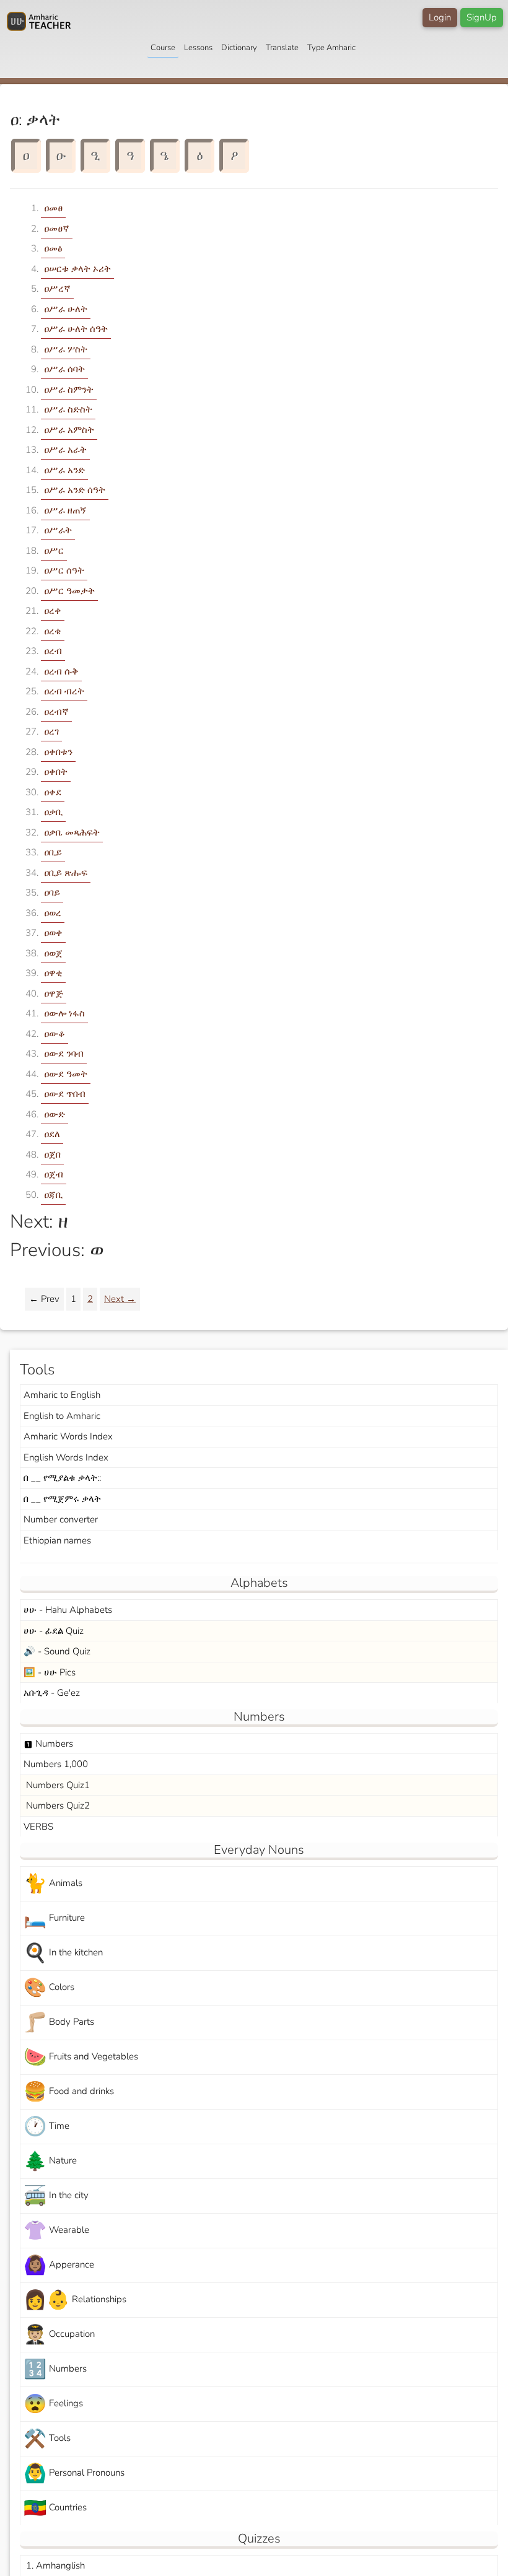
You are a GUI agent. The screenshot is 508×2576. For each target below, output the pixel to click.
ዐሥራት (58, 530)
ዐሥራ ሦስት (66, 349)
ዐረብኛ (56, 712)
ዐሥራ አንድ (64, 470)
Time (46, 2127)
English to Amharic (62, 1416)
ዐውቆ (55, 1034)
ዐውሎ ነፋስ (64, 1013)
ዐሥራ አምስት (69, 430)
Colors (49, 1988)
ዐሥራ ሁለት (66, 309)
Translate (282, 48)
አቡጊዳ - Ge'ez (52, 1693)
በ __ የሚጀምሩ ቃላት (62, 1499)
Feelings (53, 2404)
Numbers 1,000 (56, 1764)
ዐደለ (52, 1134)
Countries (55, 2508)
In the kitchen (63, 1953)
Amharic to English (62, 1395)
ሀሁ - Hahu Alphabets (68, 1610)
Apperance (59, 2265)
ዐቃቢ (53, 812)
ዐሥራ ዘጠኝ (65, 510)
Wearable (56, 2231)
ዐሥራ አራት (65, 450)
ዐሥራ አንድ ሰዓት (75, 490)
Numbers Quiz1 (57, 1785)
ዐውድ (55, 1114)
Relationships (75, 2300)
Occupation (59, 2335)
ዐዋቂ (53, 973)
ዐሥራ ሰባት (64, 369)
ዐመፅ (53, 248)
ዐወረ (53, 913)
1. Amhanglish (54, 2565)
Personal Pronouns (74, 2473)
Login (440, 17)
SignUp (482, 17)
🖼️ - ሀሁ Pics (50, 1672)
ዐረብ (53, 651)
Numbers (48, 1744)
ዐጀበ (52, 1155)
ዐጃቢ (53, 1195)
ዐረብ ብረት (64, 691)
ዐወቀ (53, 933)
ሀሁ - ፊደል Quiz (54, 1631)
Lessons (198, 48)
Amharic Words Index (68, 1436)
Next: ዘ (39, 1222)
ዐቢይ (53, 852)
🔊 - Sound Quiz (57, 1651)
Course (163, 48)
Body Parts (59, 2023)
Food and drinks (69, 2092)
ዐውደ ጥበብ (65, 1094)
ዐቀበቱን (58, 752)
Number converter (61, 1519)
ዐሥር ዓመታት (69, 591)
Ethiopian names (57, 1540)
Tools (47, 2439)
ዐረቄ (53, 631)
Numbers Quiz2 (57, 1805)
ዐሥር (54, 551)
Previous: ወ (57, 1250)
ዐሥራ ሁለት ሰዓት (76, 329)
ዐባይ (52, 893)
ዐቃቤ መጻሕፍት (72, 832)
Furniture (54, 1919)
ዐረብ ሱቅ (61, 671)
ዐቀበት (56, 772)
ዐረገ (51, 731)
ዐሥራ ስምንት (69, 390)
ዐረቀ (53, 611)
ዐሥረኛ (57, 289)
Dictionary (239, 48)
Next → (120, 1299)
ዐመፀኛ (57, 229)
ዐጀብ (54, 1174)
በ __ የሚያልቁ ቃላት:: (62, 1478)
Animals (53, 1884)
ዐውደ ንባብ (64, 1054)
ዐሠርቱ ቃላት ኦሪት (77, 269)
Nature (50, 2161)
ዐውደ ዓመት (66, 1074)
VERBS (38, 1827)
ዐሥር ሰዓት (64, 570)
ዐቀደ (53, 792)
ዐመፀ (53, 208)
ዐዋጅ (54, 993)
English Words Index (66, 1457)
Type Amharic (331, 48)
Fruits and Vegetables (81, 2057)
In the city (56, 2196)
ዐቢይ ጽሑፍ (66, 873)
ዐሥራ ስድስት (68, 409)
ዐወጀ (53, 953)
